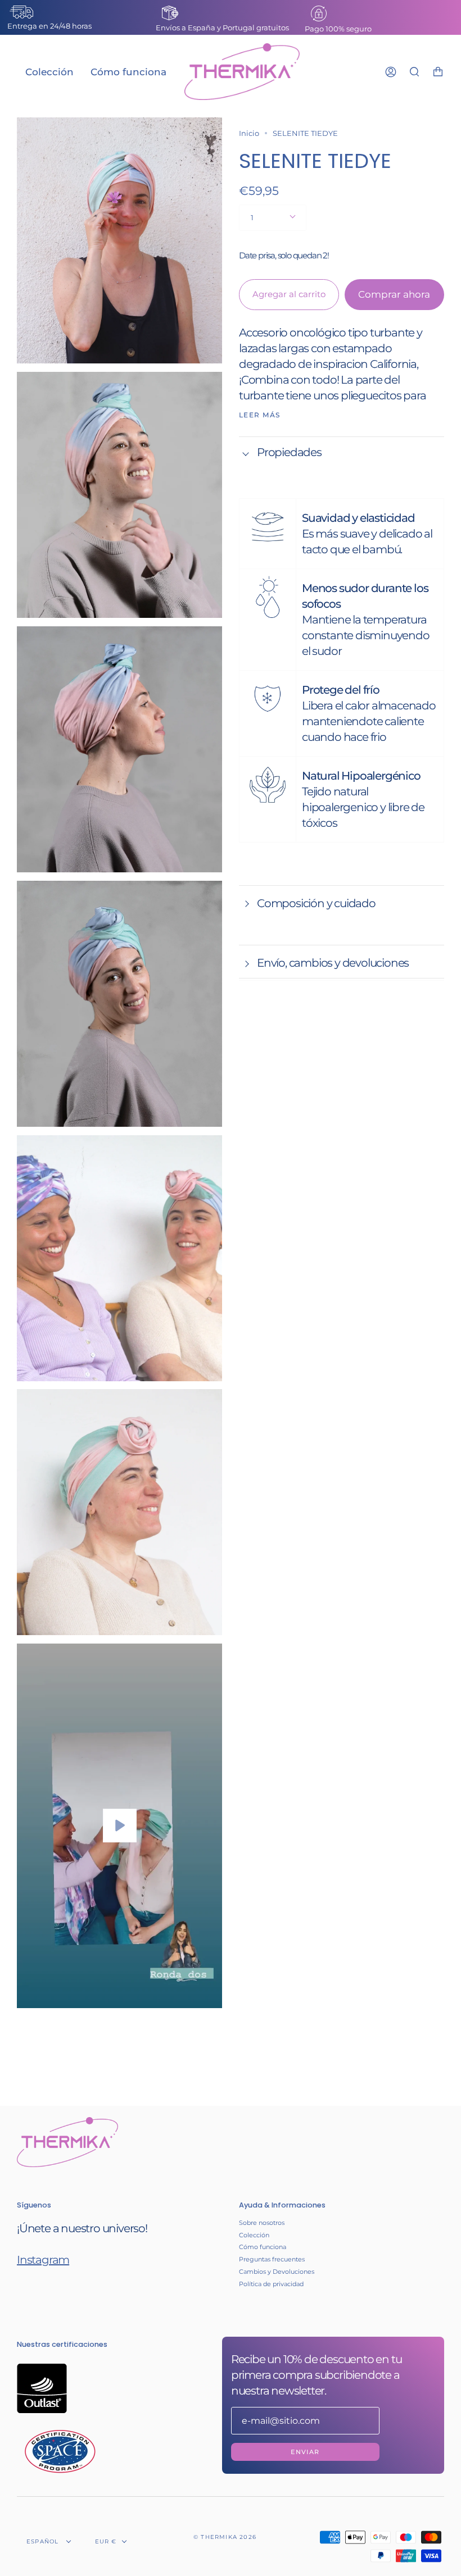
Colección (254, 2235)
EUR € (106, 2541)
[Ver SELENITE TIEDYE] (119, 1826)
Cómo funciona (263, 2247)
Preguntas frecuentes (272, 2259)
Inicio (249, 133)
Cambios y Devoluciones (277, 2272)
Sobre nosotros (262, 2223)
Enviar (305, 2452)
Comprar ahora (394, 294)
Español (44, 2541)
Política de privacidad (271, 2284)
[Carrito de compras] (438, 72)
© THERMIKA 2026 (225, 2537)
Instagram (43, 2260)
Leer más (260, 415)
